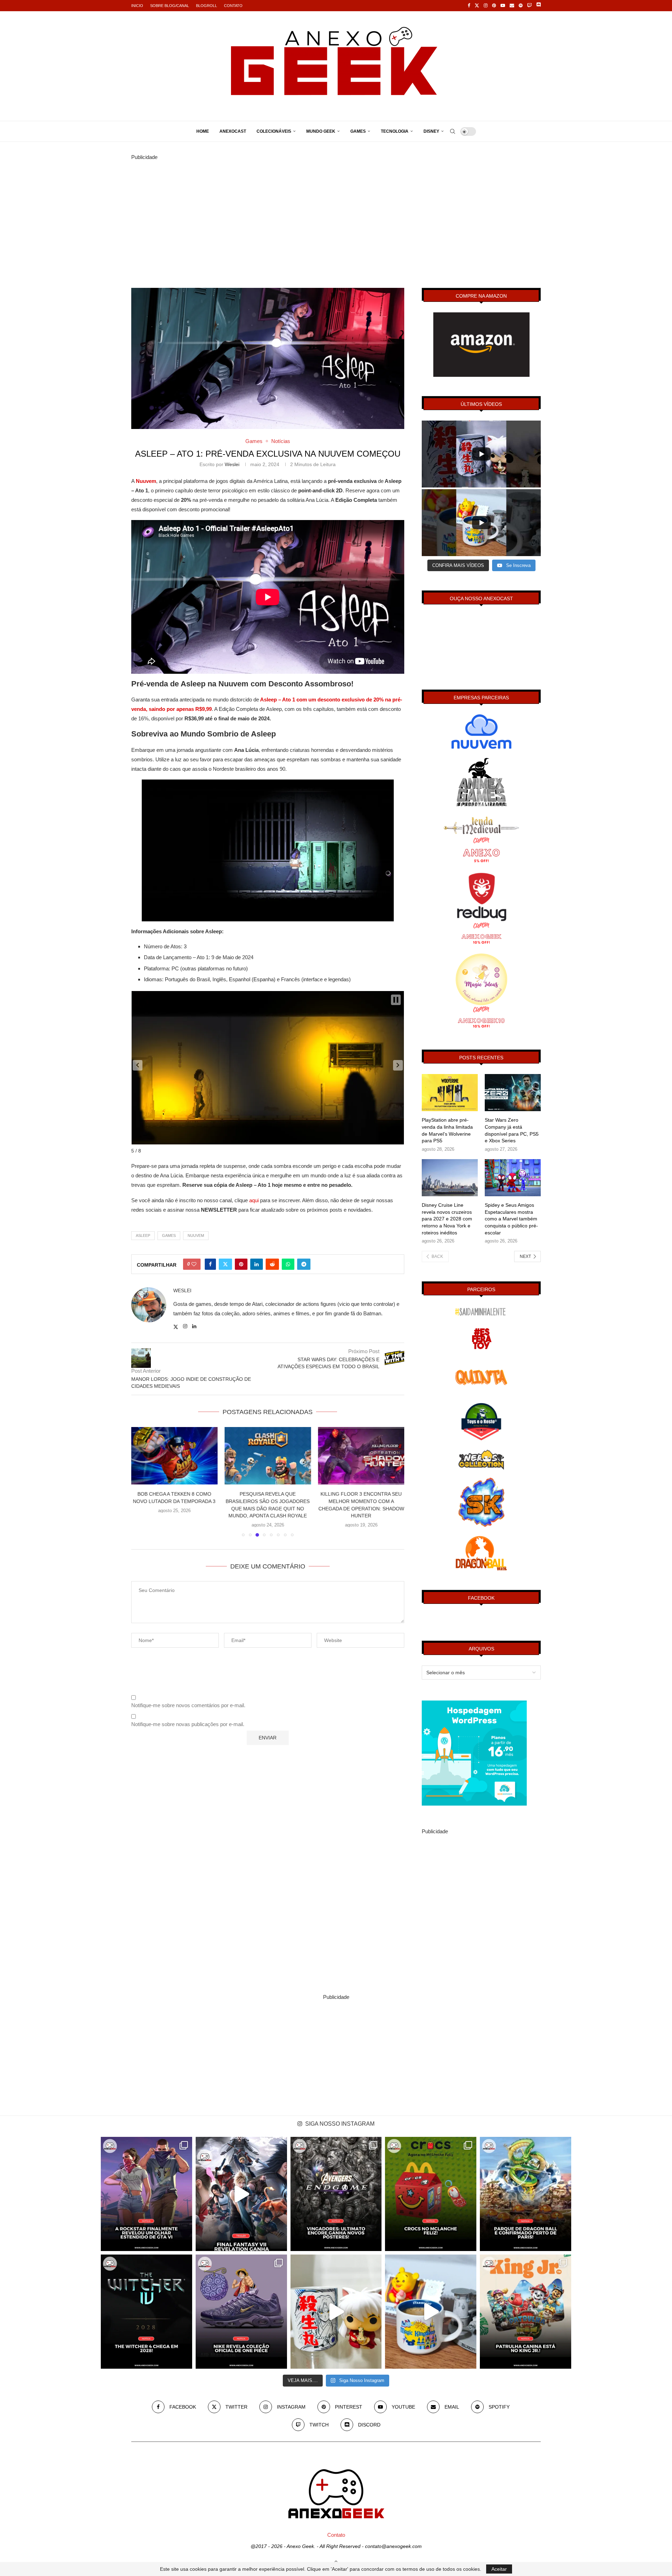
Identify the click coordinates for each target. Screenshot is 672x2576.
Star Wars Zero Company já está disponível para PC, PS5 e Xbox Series (512, 1130)
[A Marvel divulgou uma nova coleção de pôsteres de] (336, 2194)
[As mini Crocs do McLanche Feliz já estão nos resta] (431, 2194)
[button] (138, 1065)
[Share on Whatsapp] (288, 1264)
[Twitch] (529, 6)
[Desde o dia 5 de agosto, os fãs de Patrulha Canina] (526, 2312)
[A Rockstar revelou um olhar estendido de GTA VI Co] (146, 2194)
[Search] (453, 131)
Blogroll (206, 6)
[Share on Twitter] (225, 1264)
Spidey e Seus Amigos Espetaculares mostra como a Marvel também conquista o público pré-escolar (511, 1219)
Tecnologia (395, 131)
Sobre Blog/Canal (170, 6)
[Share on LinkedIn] (257, 1264)
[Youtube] (503, 6)
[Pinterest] (494, 6)
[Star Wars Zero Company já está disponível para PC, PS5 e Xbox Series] (513, 1093)
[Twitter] (477, 6)
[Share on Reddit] (272, 1264)
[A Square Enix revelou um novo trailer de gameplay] (241, 2194)
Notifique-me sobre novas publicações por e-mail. (188, 1724)
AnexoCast (233, 131)
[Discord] (538, 6)
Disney (431, 131)
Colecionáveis (274, 131)
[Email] (512, 6)
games (169, 1235)
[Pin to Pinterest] (241, 1264)
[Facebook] (469, 6)
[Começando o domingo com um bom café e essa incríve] (336, 2312)
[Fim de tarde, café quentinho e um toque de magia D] (431, 2312)
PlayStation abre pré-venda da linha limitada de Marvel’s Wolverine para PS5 (447, 1130)
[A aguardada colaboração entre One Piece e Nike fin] (241, 2312)
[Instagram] (486, 6)
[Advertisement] (336, 211)
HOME (203, 131)
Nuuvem (146, 481)
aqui (254, 1200)
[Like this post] (194, 1264)
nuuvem (196, 1235)
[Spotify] (521, 6)
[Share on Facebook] (210, 1264)
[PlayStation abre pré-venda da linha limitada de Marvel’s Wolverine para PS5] (450, 1093)
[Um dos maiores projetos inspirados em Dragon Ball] (526, 2194)
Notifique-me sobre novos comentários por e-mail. (188, 1705)
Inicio (137, 6)
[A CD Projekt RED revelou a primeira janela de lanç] (146, 2312)
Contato (233, 6)
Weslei (232, 464)
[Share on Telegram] (304, 1264)
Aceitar (499, 2569)
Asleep (143, 1235)
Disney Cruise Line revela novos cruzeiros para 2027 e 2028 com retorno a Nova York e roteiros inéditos (447, 1219)
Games (358, 131)
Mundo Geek (321, 131)
